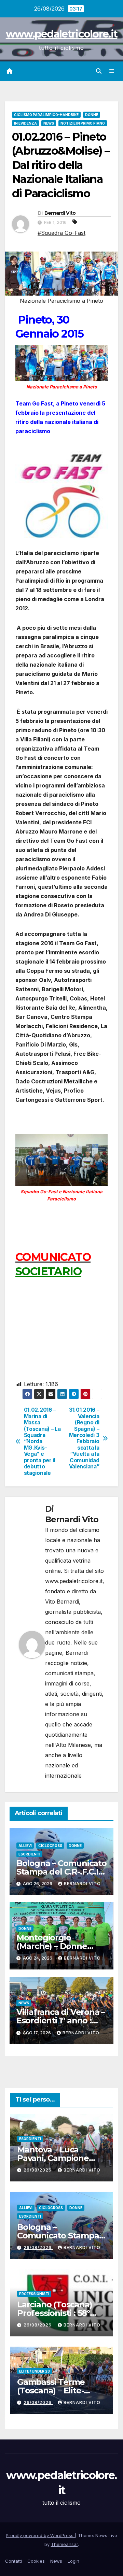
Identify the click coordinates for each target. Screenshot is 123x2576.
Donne (92, 115)
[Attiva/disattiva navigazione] (112, 71)
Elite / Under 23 (35, 2371)
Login (73, 2561)
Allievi (25, 1846)
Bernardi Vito (60, 213)
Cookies (36, 2561)
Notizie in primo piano (83, 123)
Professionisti (34, 2294)
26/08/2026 (38, 2170)
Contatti (13, 2561)
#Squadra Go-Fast (61, 233)
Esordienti (29, 1854)
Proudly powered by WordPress (40, 2535)
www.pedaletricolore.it (62, 34)
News (49, 123)
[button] (99, 71)
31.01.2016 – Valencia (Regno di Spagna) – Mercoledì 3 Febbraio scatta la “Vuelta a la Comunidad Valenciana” (84, 1438)
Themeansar (64, 2544)
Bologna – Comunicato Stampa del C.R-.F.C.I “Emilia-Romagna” (61, 1872)
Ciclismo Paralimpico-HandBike (46, 115)
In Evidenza (25, 123)
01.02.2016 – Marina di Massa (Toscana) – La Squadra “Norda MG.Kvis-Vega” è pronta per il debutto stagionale (42, 1441)
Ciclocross (50, 1846)
